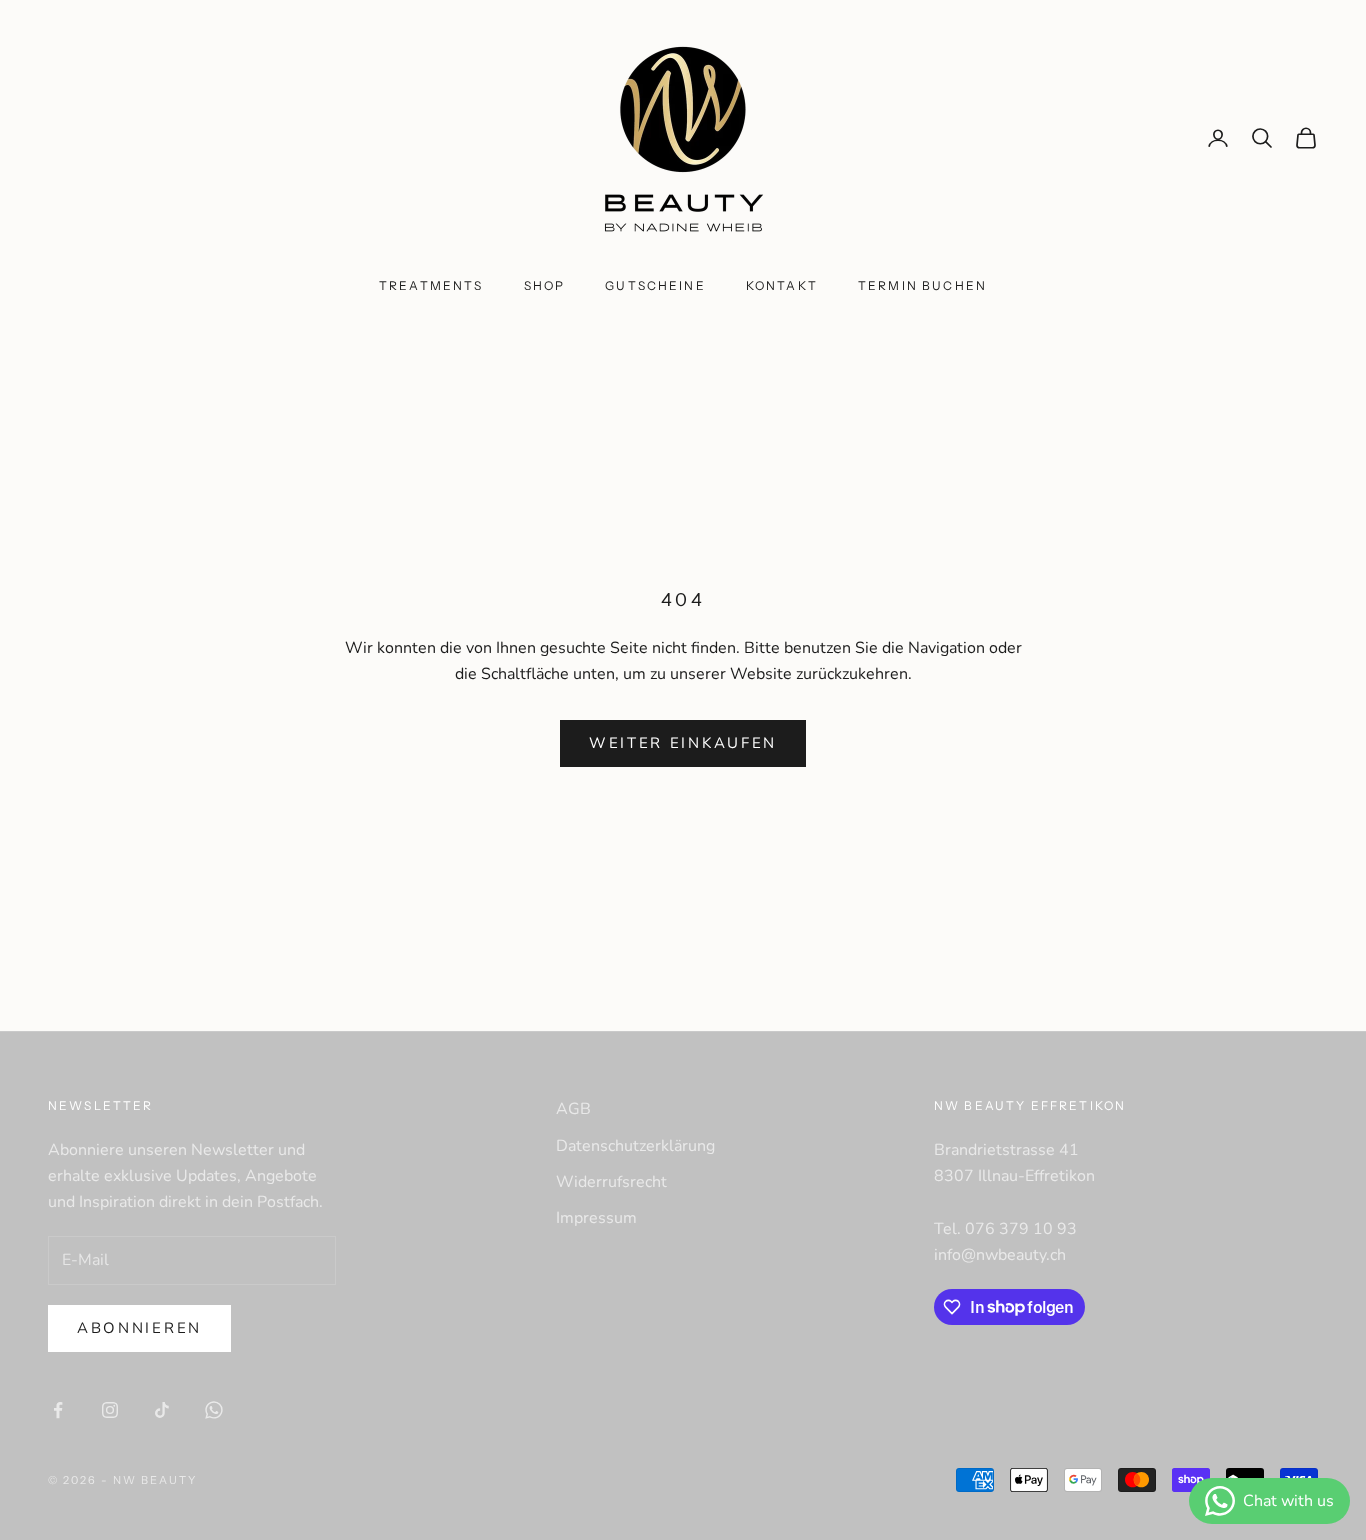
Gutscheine (655, 285)
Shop (545, 285)
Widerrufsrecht (611, 1182)
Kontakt (782, 285)
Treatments (431, 285)
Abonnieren (139, 1328)
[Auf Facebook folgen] (58, 1410)
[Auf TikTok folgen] (162, 1410)
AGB (573, 1109)
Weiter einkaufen (683, 743)
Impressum (596, 1218)
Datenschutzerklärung (635, 1146)
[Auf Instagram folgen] (110, 1410)
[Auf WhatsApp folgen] (214, 1410)
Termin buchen (922, 285)
